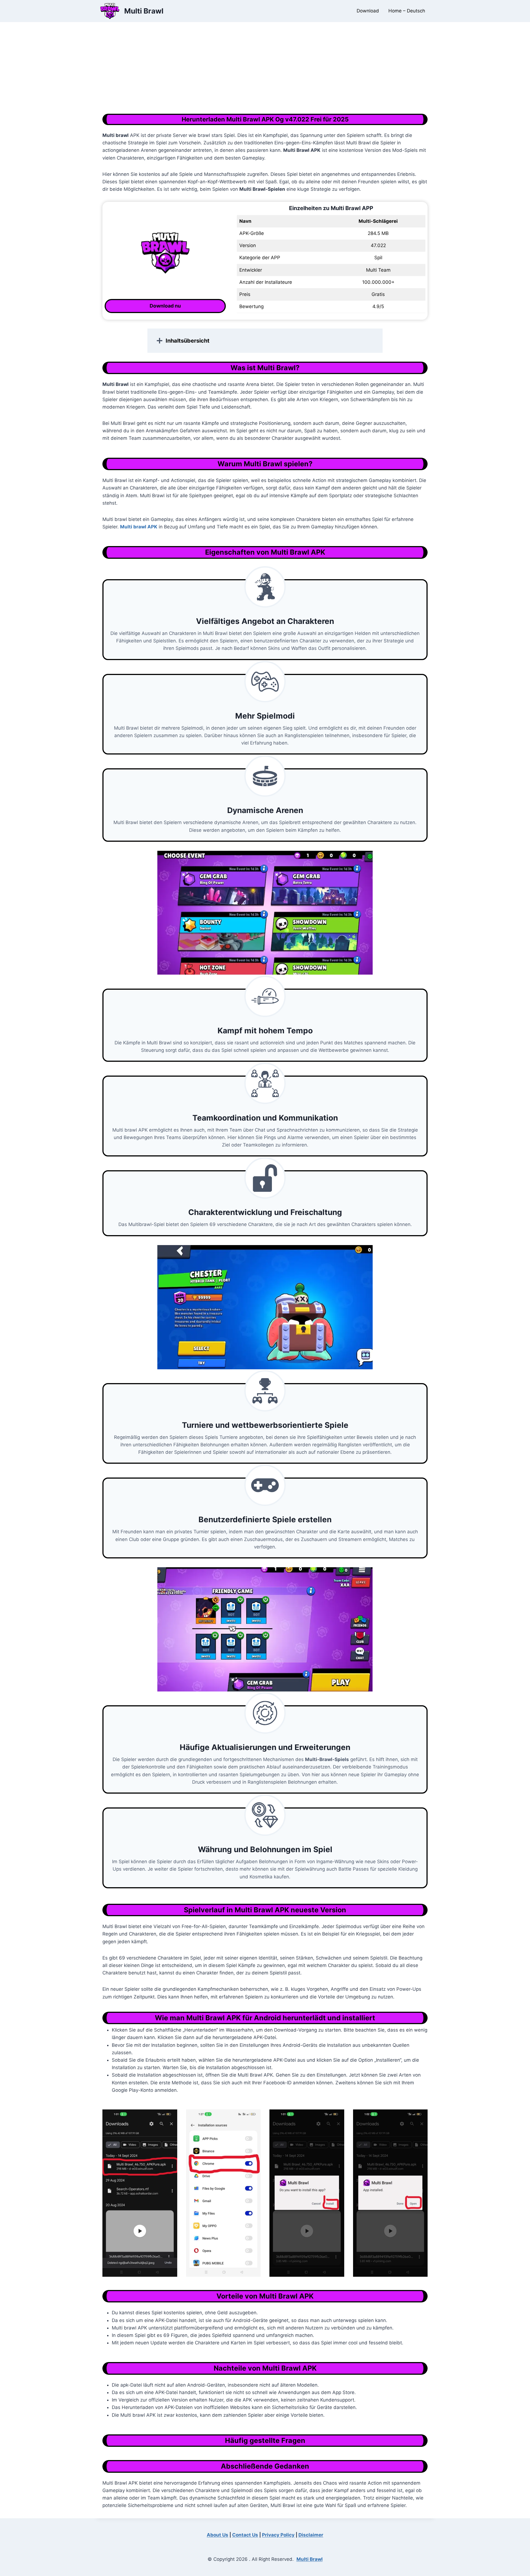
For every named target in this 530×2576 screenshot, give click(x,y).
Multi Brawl (310, 2559)
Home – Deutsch (407, 11)
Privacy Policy (278, 2535)
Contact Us (245, 2535)
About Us (218, 2535)
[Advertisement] (265, 72)
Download (368, 11)
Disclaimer (311, 2535)
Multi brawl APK (139, 527)
